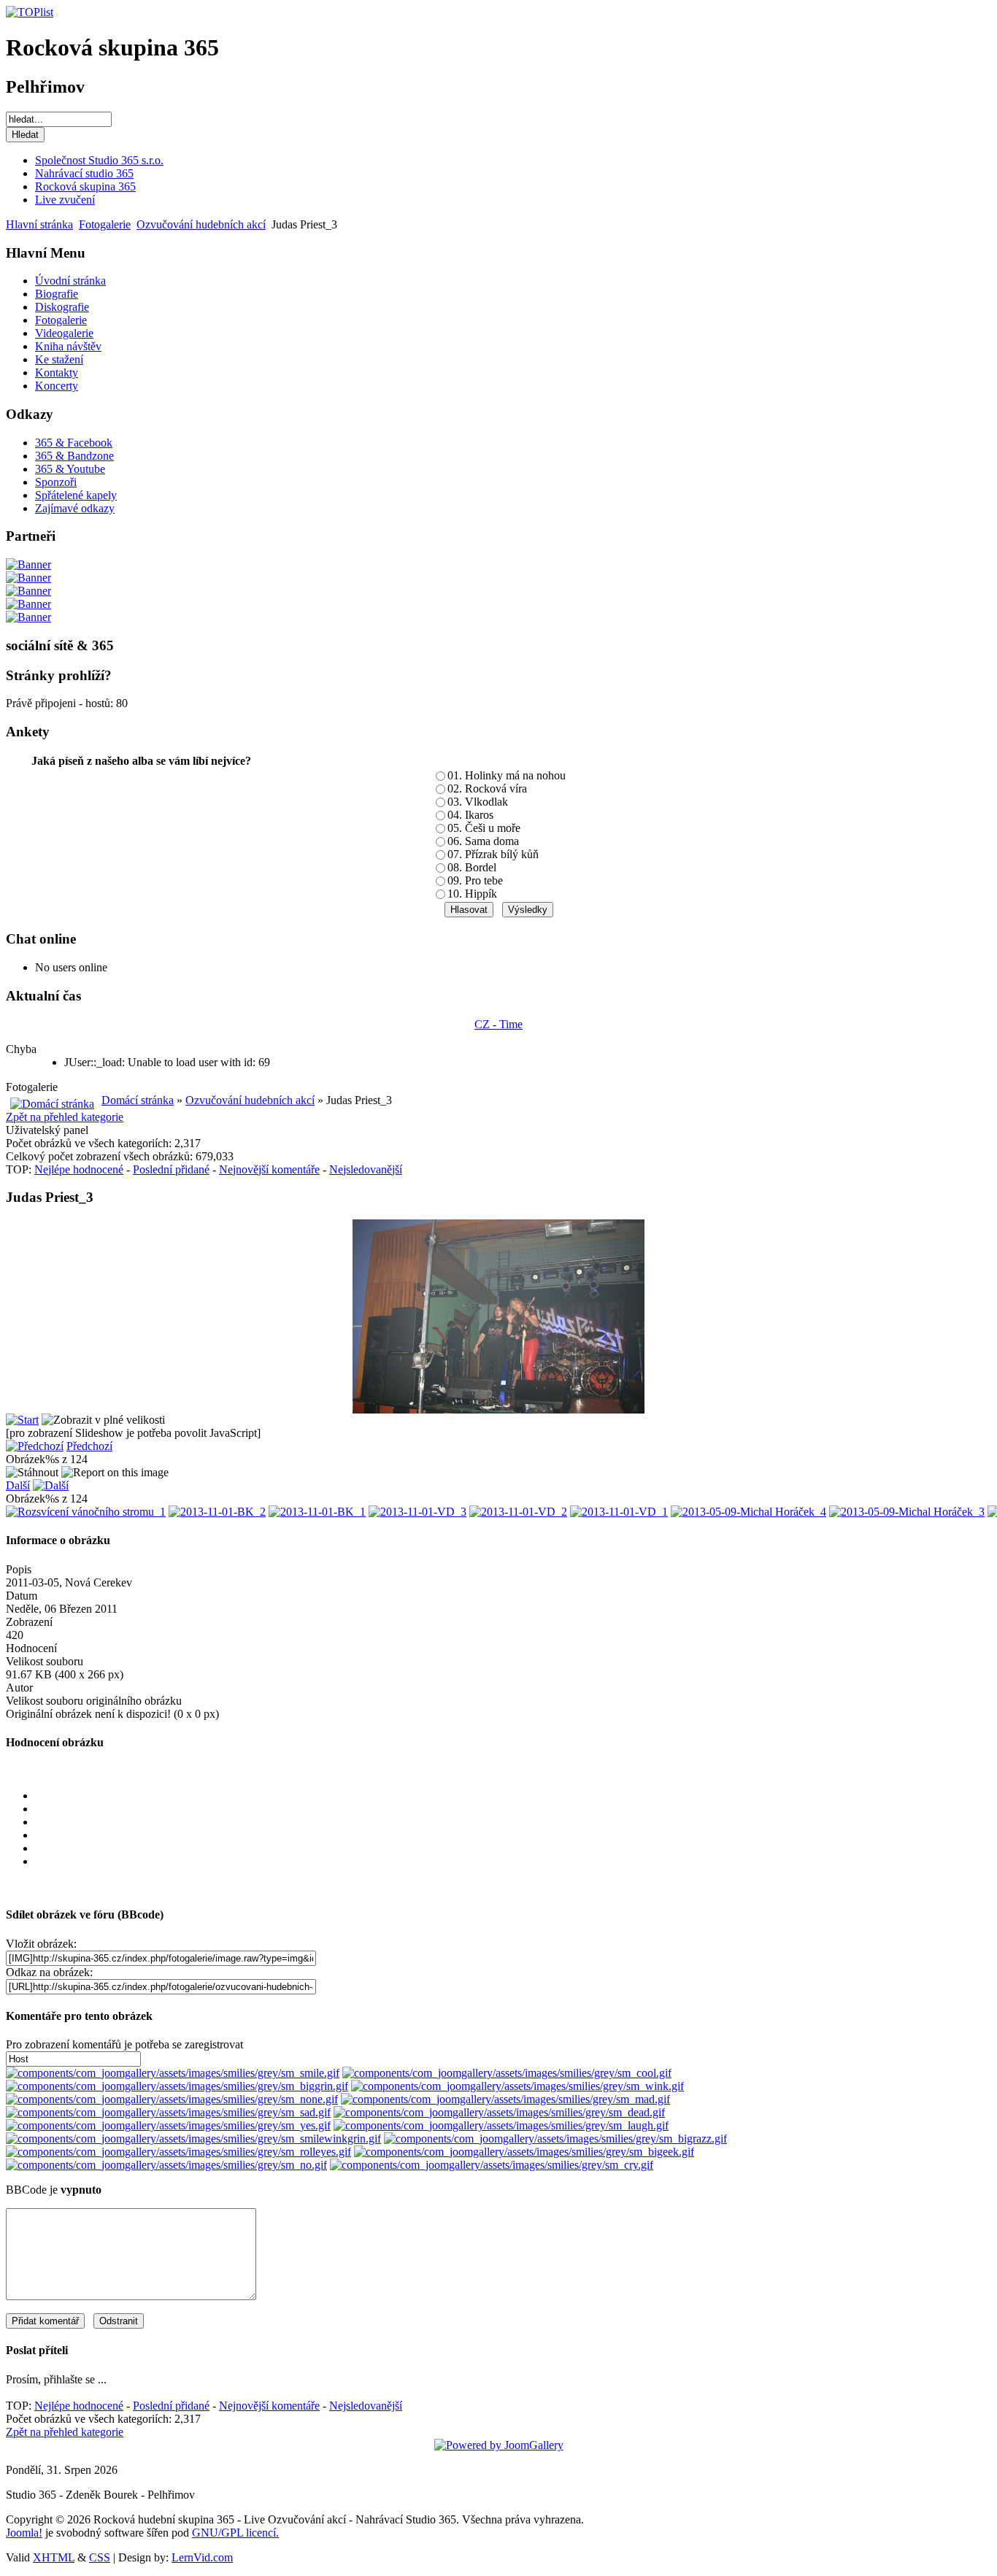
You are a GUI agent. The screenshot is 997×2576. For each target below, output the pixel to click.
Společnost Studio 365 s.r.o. (99, 160)
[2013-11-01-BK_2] (217, 1512)
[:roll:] (178, 2152)
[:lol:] (501, 2125)
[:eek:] (524, 2152)
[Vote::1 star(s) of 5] (513, 1809)
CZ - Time (498, 1024)
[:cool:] (507, 2073)
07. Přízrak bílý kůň (493, 854)
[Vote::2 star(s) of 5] (513, 1822)
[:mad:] (505, 2099)
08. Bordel (472, 867)
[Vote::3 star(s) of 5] (513, 1835)
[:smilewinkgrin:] (193, 2139)
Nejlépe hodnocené (79, 1169)
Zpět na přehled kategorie (65, 1117)
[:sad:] (168, 2112)
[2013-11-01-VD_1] (619, 1512)
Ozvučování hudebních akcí (201, 224)
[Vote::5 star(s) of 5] (513, 1862)
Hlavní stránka (39, 224)
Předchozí (89, 1446)
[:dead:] (499, 2112)
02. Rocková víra (487, 788)
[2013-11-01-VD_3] (417, 1512)
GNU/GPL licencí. (235, 2533)
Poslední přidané (171, 1169)
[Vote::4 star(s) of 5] (513, 1848)
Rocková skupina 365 (85, 186)
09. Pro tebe (475, 880)
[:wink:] (517, 2086)
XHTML (54, 2557)
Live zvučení (65, 200)
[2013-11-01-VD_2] (518, 1512)
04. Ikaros (470, 815)
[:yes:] (168, 2125)
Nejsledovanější (366, 1169)
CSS (100, 2557)
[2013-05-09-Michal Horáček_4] (748, 1512)
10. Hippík (472, 894)
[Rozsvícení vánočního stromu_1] (86, 1512)
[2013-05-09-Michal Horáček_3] (907, 1512)
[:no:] (166, 2165)
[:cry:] (492, 2165)
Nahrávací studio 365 (84, 173)
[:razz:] (555, 2139)
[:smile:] (173, 2073)
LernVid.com (202, 2557)
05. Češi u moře (484, 828)
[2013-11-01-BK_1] (317, 1512)
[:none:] (172, 2099)
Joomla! (24, 2533)
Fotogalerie (105, 224)
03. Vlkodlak (478, 802)
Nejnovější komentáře (269, 1169)
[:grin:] (177, 2086)
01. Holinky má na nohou (507, 775)
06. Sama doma (483, 841)
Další (18, 1485)
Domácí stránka (138, 1100)
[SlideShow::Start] (22, 1420)
